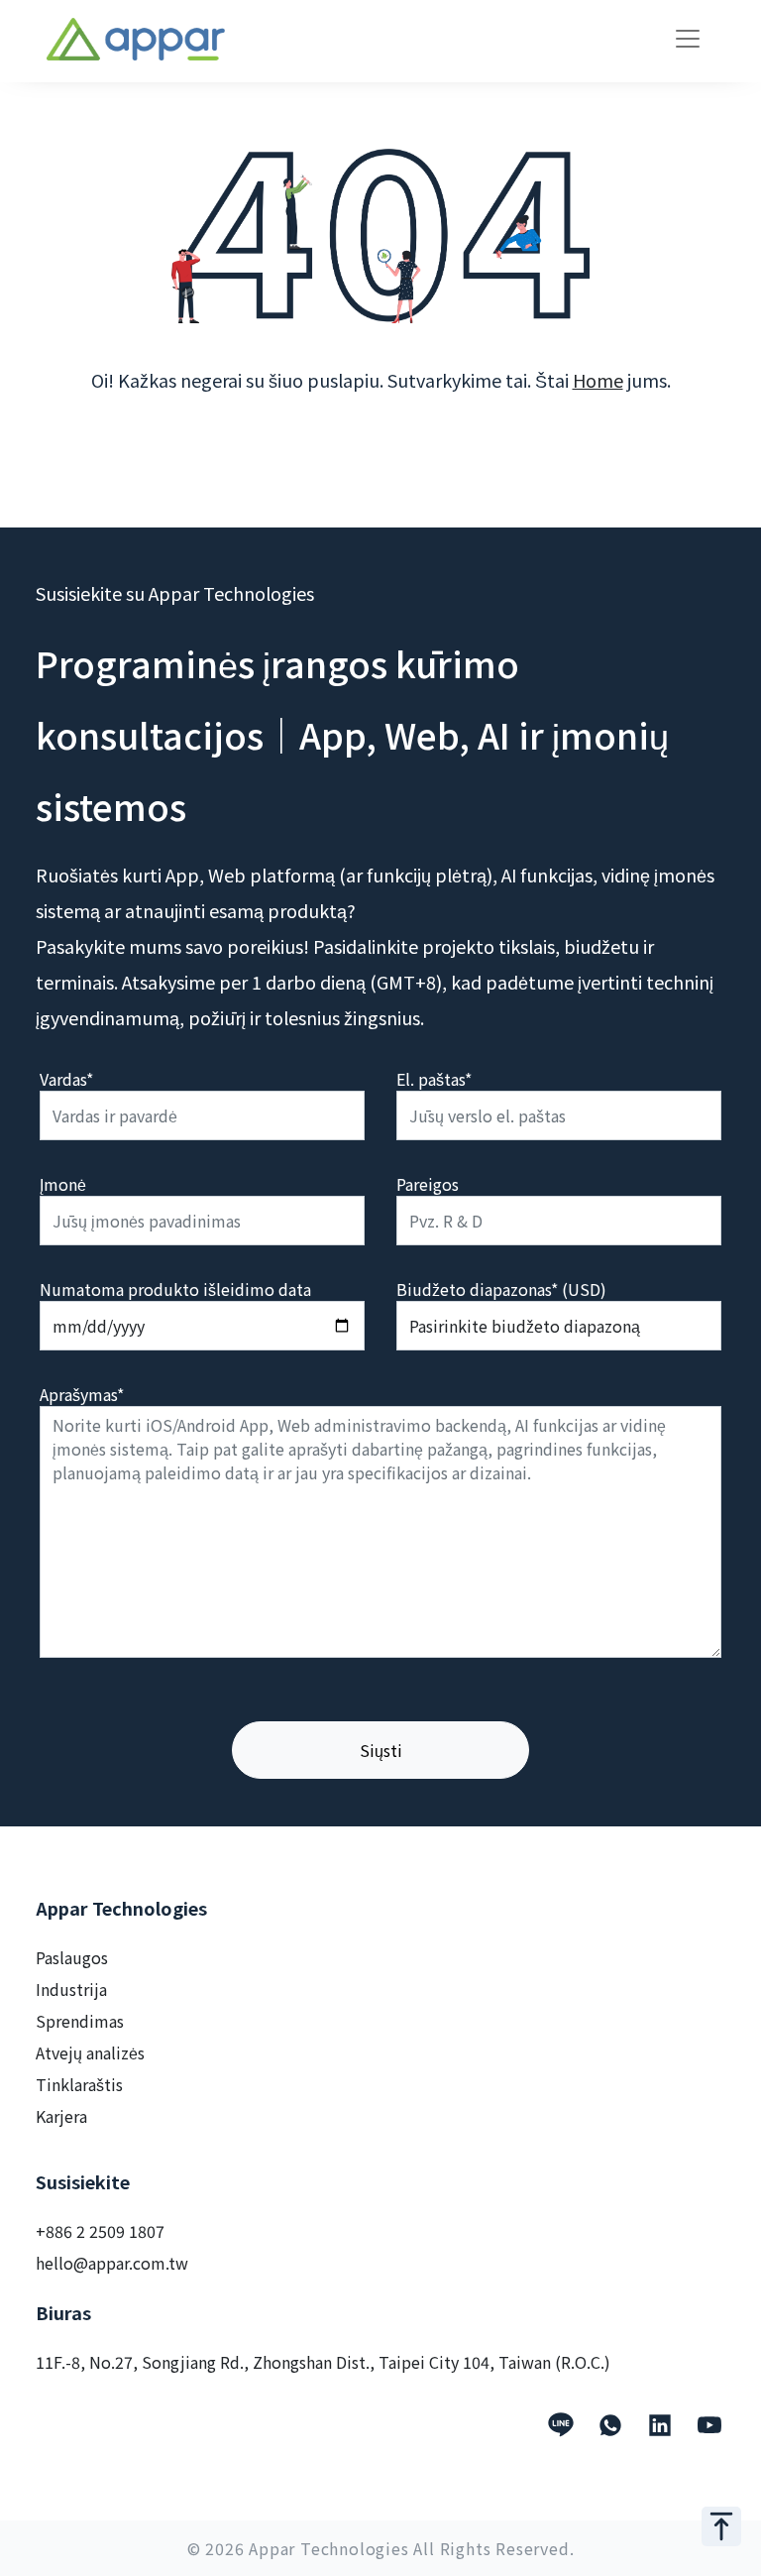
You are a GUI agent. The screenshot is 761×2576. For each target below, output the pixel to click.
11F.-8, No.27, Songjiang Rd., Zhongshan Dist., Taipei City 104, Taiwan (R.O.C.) (323, 2362)
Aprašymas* (82, 1394)
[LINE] (561, 2425)
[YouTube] (709, 2425)
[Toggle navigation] (688, 39)
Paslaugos (72, 1957)
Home (598, 380)
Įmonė (63, 1184)
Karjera (61, 2116)
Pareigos (428, 1184)
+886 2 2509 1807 (100, 2231)
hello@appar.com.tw (112, 2263)
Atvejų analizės (90, 2052)
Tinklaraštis (79, 2084)
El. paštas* (434, 1079)
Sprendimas (80, 2021)
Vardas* (66, 1079)
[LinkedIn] (660, 2425)
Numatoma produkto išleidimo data (175, 1289)
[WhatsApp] (610, 2425)
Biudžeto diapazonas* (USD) (501, 1289)
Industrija (71, 1989)
